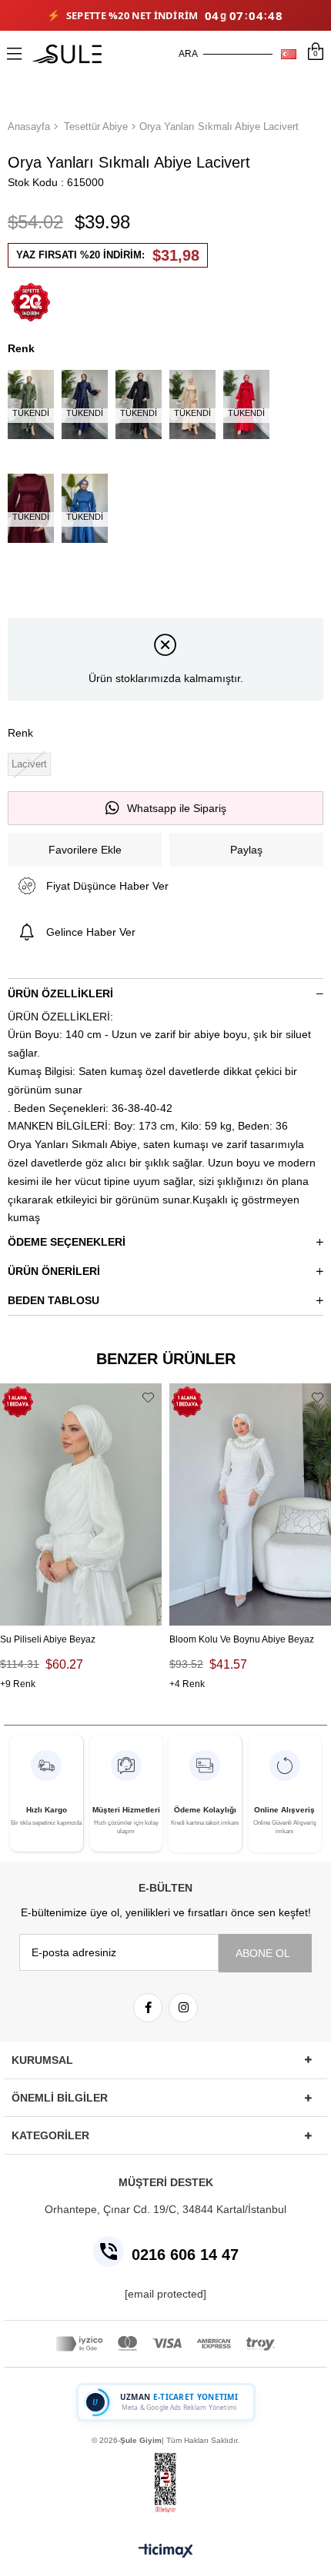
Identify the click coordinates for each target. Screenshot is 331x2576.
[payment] (165, 2344)
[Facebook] (148, 2008)
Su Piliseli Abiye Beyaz (48, 1639)
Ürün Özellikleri (60, 993)
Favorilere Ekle (148, 1397)
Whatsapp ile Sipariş (177, 808)
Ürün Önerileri (54, 1271)
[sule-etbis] (165, 2483)
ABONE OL (263, 1953)
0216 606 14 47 (185, 2255)
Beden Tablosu (53, 1300)
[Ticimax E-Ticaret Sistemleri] (166, 2552)
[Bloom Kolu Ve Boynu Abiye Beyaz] (250, 1504)
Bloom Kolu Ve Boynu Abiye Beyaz (242, 1639)
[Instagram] (183, 2008)
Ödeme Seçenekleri (67, 1242)
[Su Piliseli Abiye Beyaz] (81, 1504)
